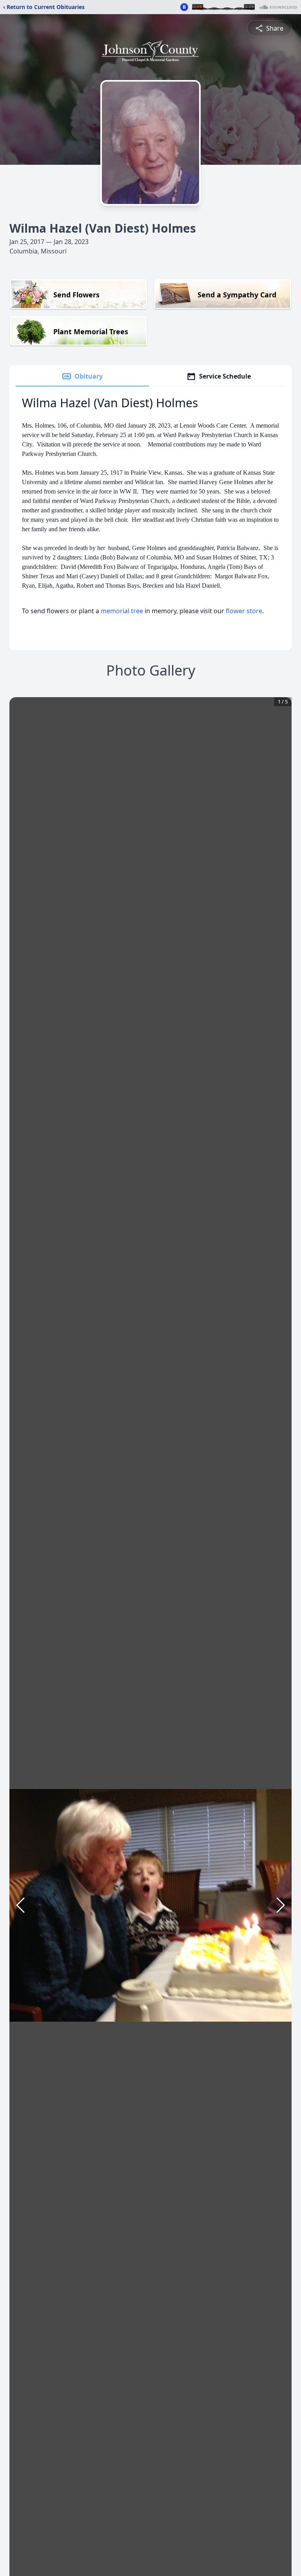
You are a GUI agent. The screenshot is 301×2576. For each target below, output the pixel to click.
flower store (244, 611)
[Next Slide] (281, 1905)
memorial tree (122, 611)
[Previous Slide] (20, 1905)
